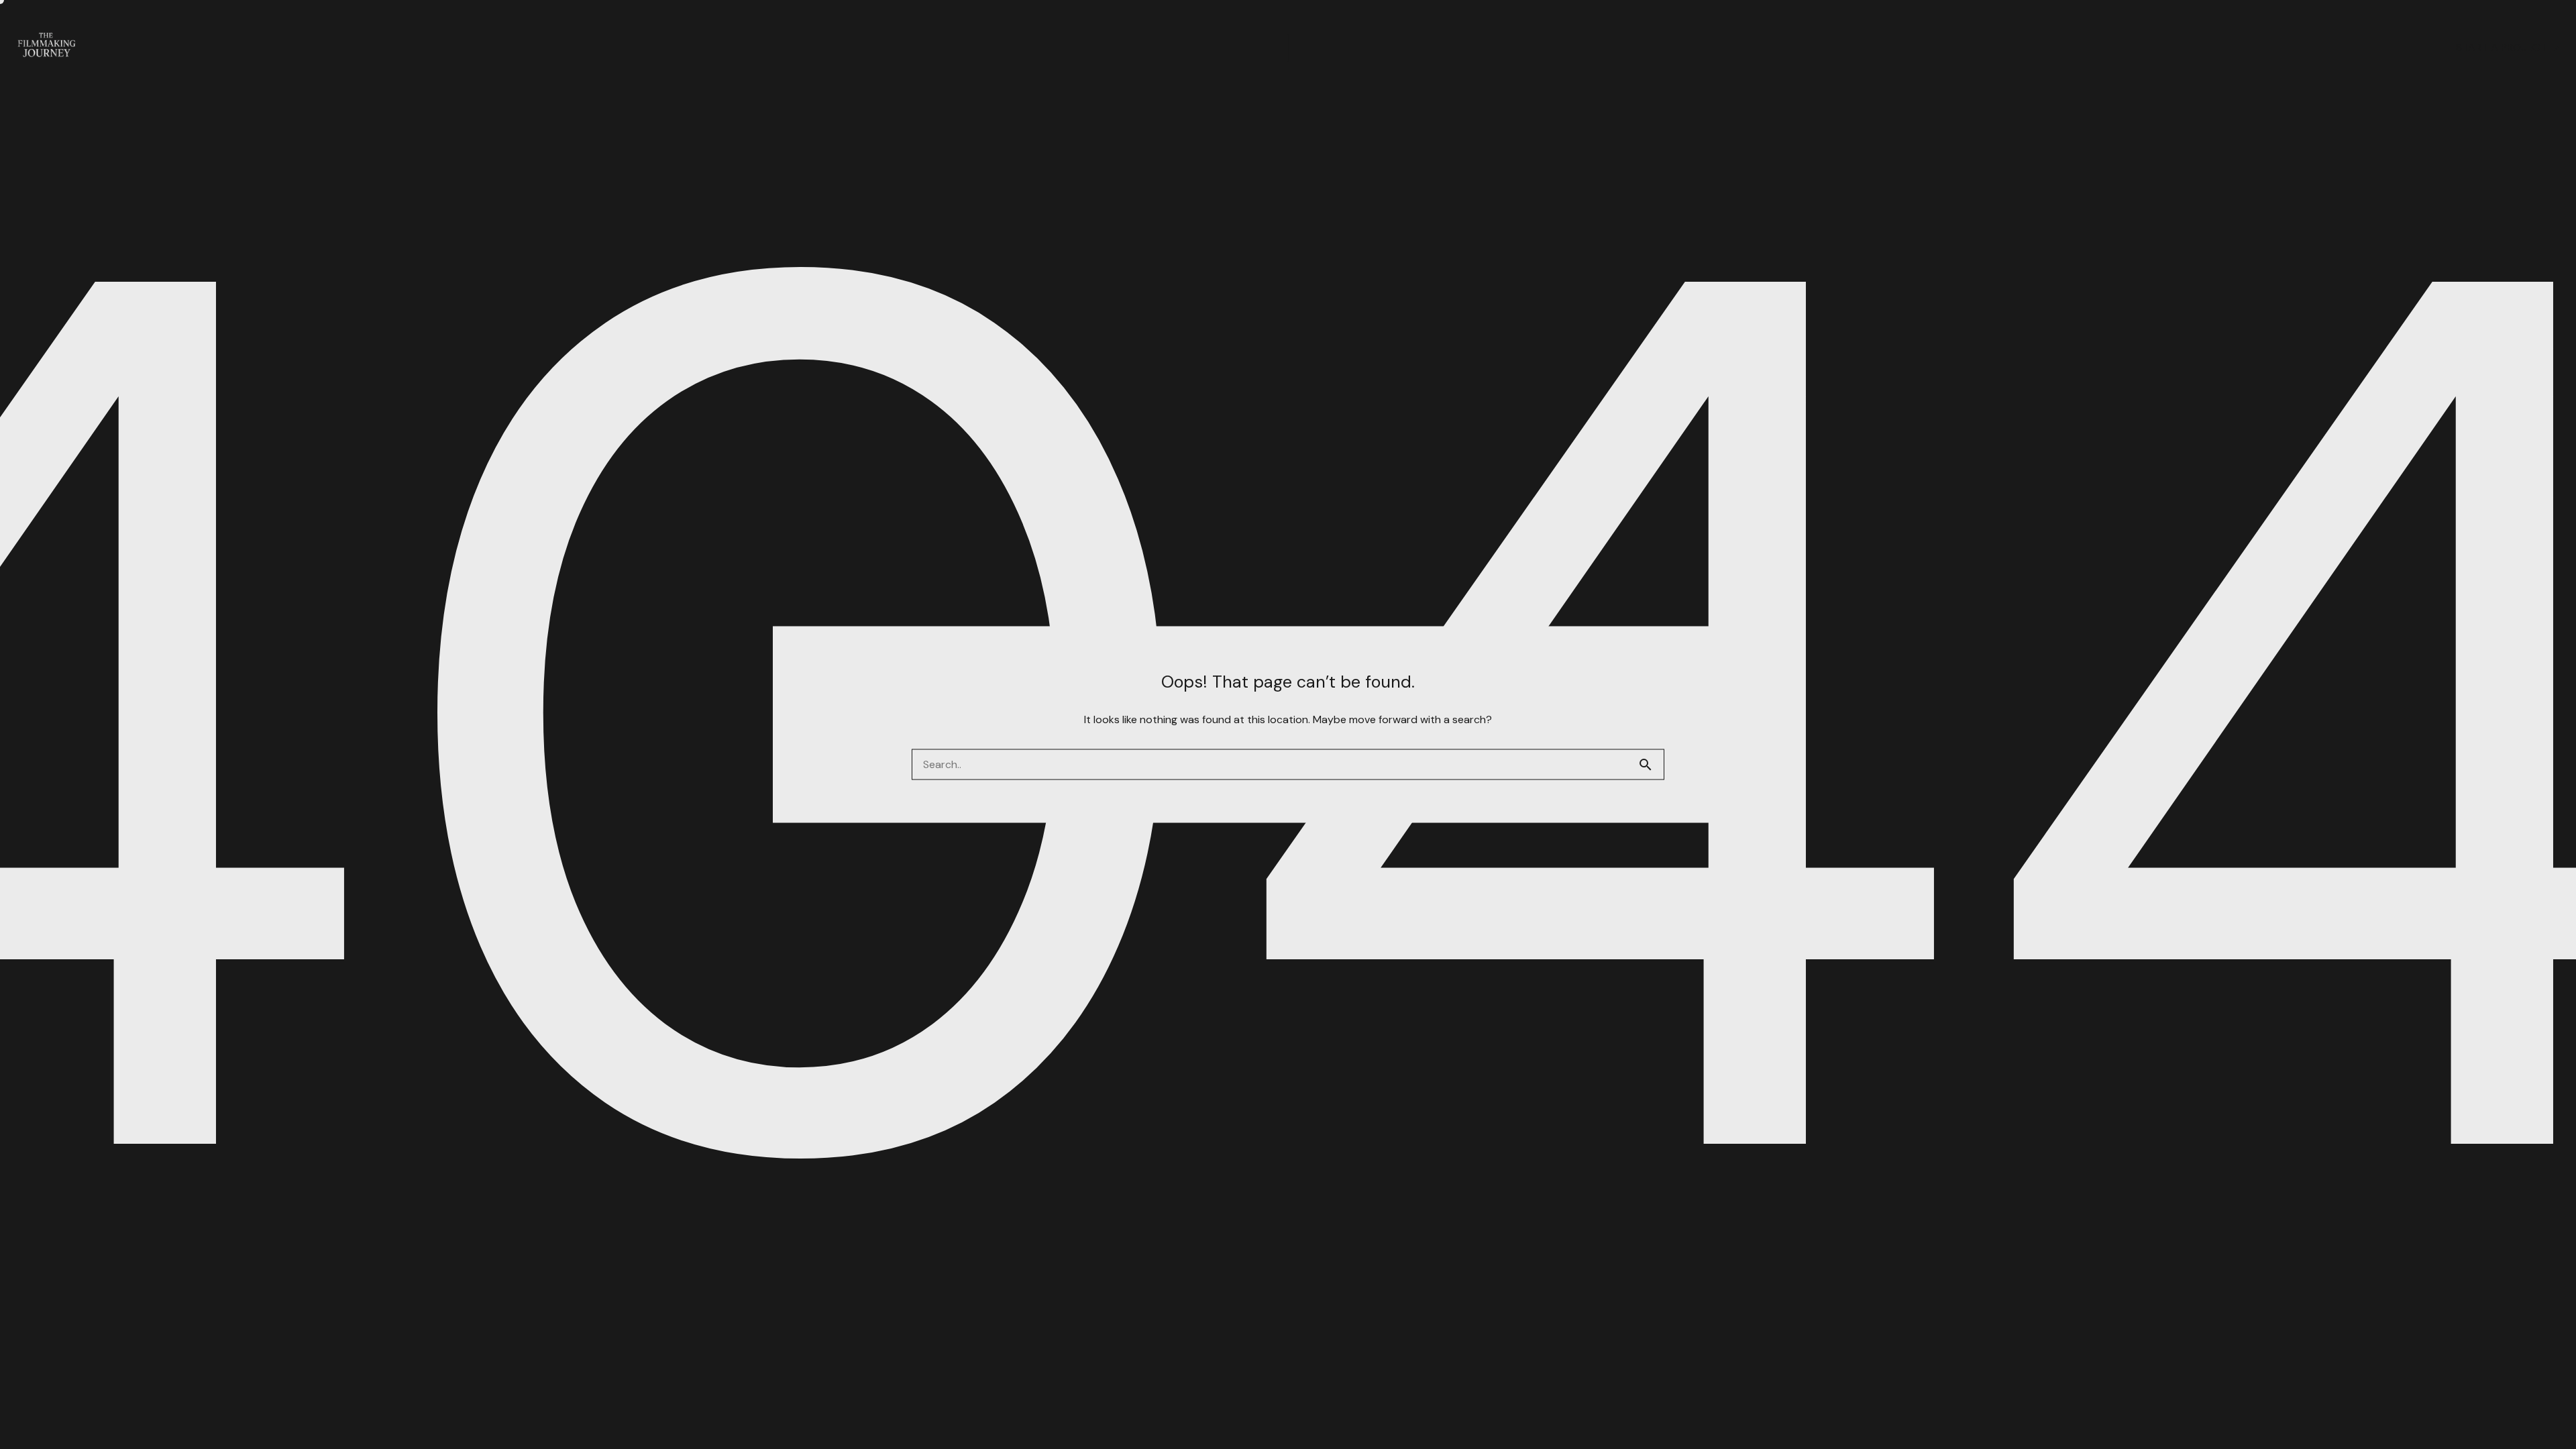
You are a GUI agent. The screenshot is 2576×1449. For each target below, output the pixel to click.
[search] (1651, 765)
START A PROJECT (2501, 48)
